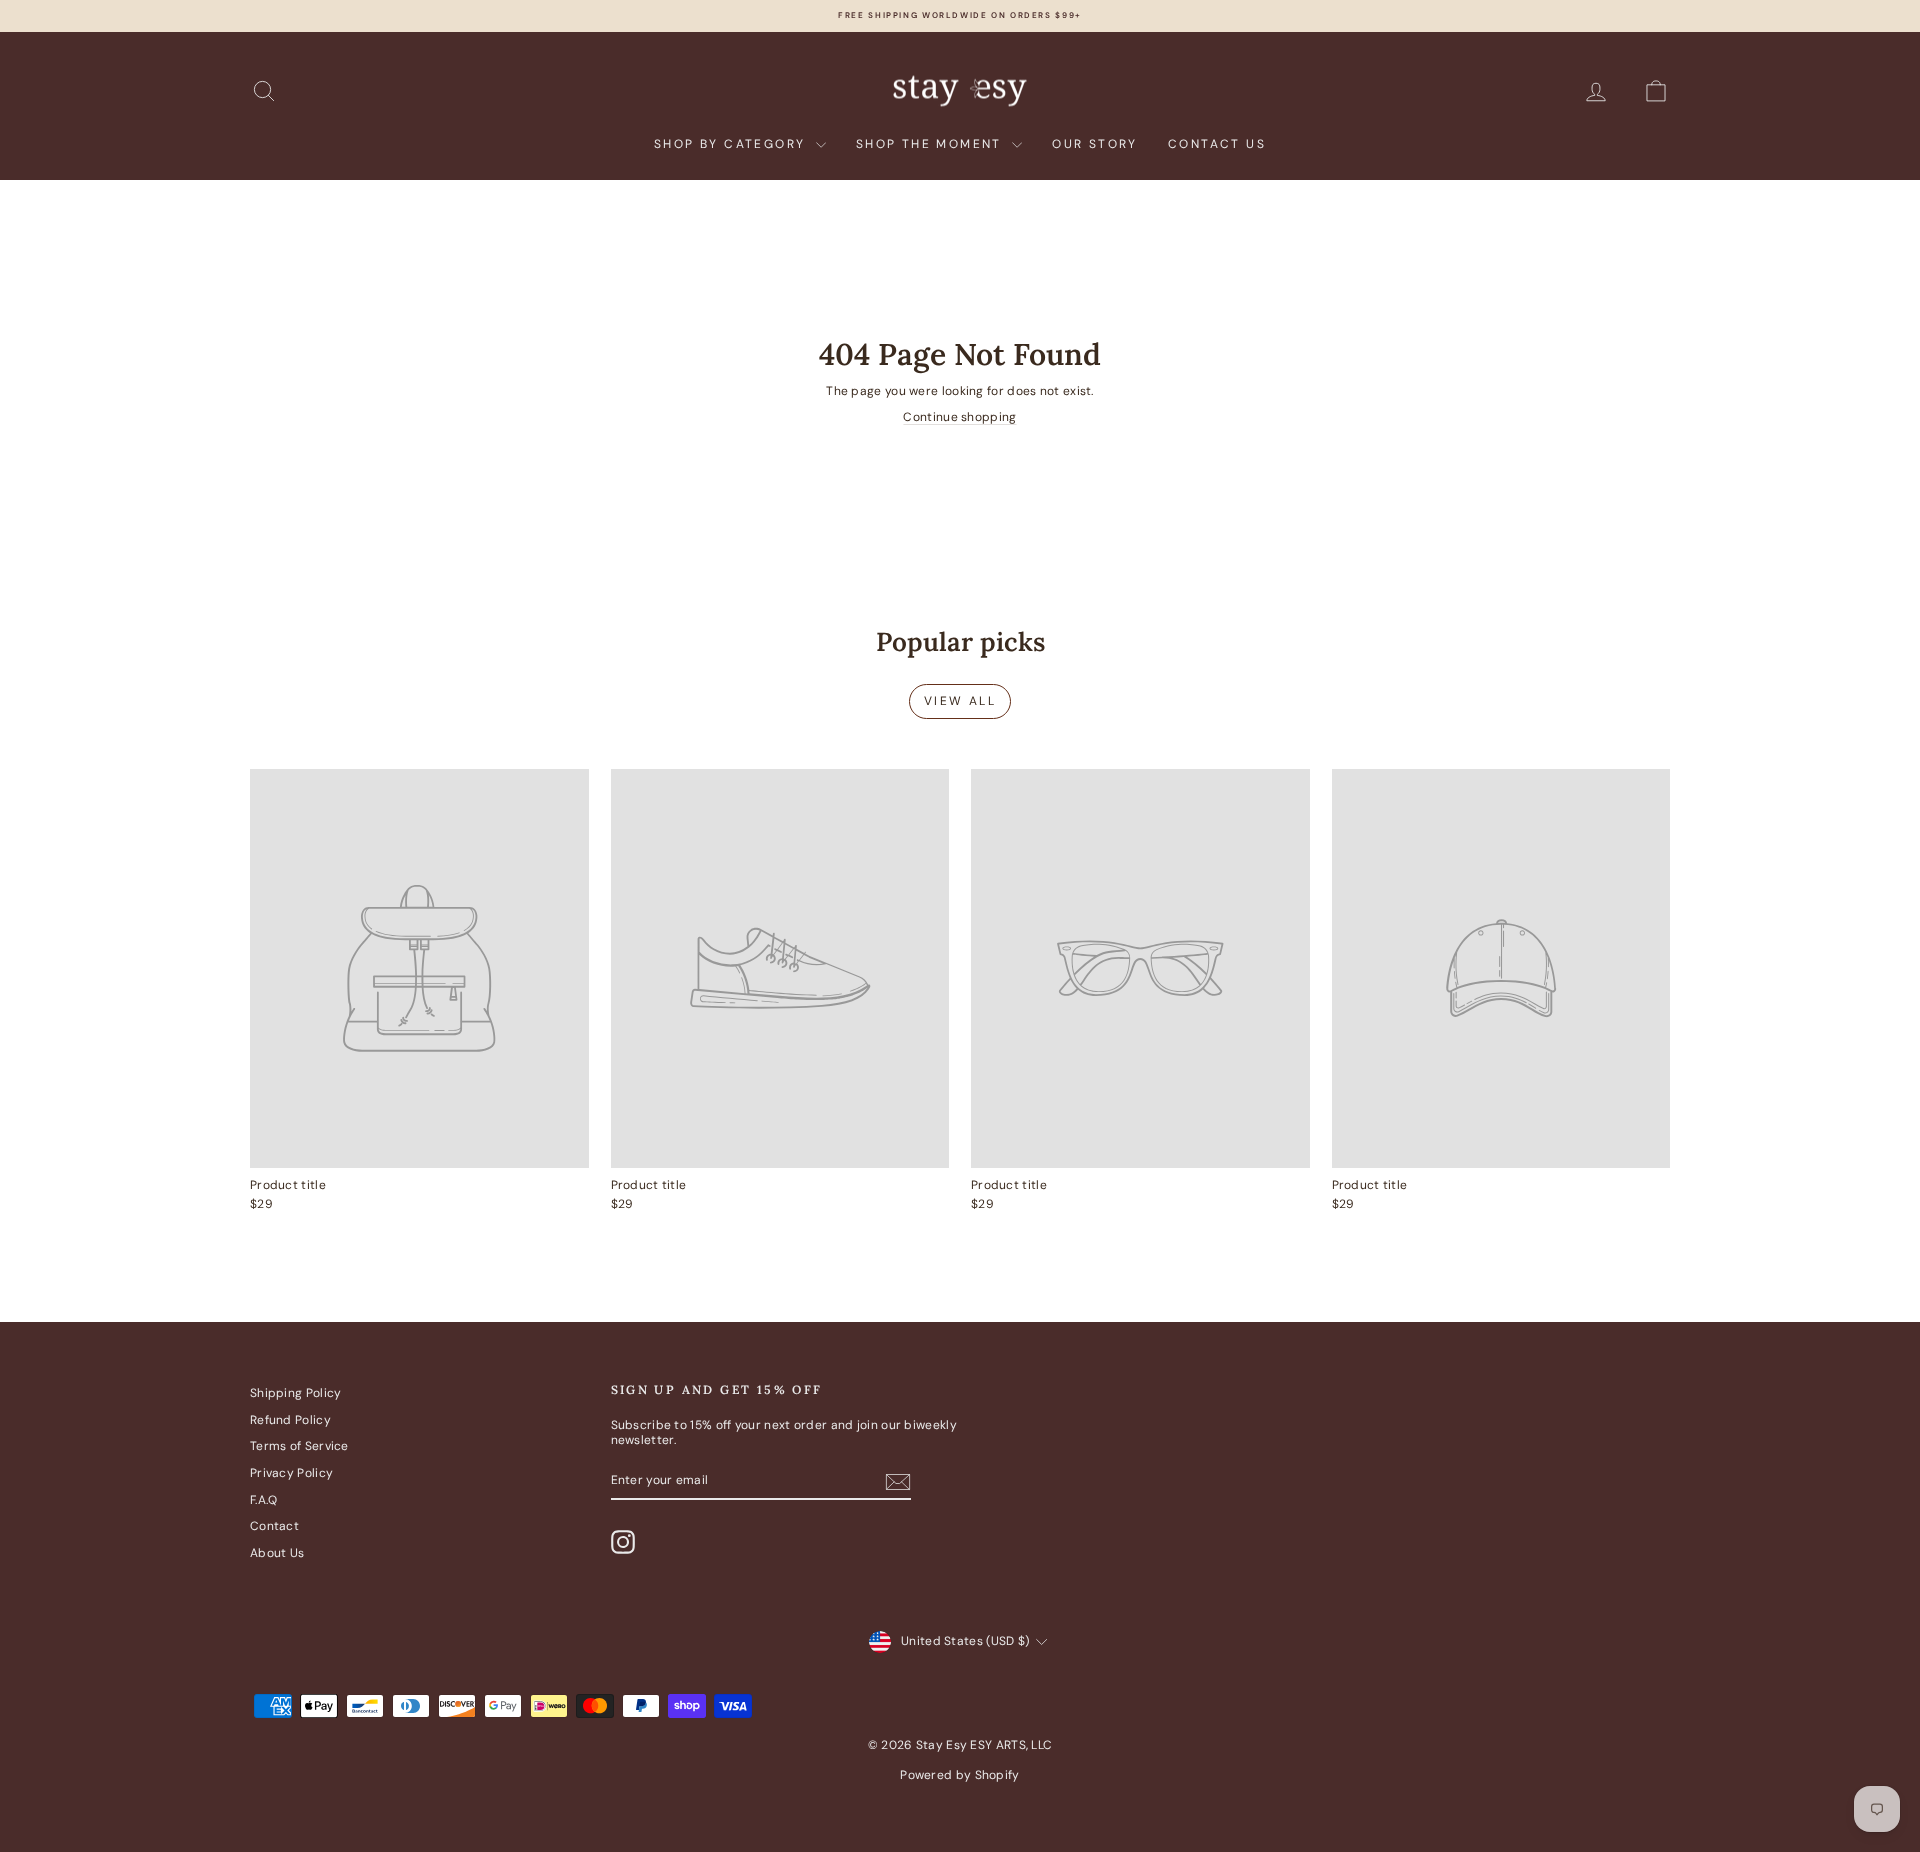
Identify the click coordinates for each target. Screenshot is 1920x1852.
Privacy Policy (291, 1473)
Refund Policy (290, 1420)
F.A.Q (264, 1500)
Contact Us (1217, 144)
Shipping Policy (296, 1393)
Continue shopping (959, 417)
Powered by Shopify (959, 1775)
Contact (274, 1526)
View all (960, 701)
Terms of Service (299, 1446)
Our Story (1095, 144)
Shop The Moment (931, 144)
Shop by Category (732, 144)
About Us (277, 1553)
